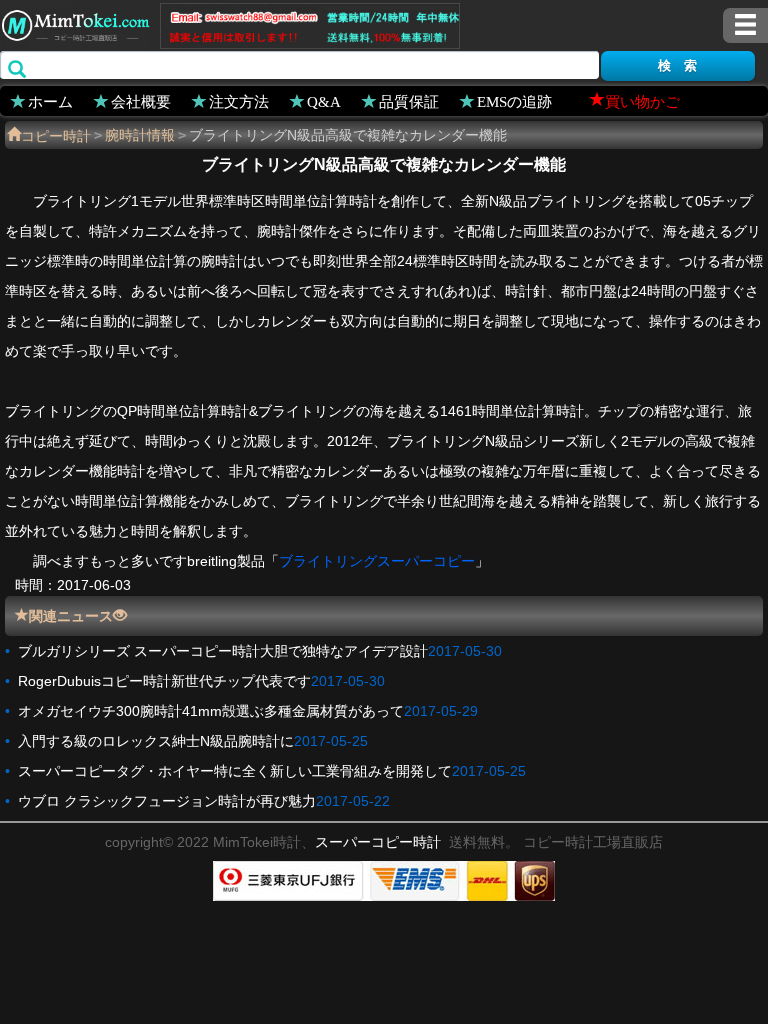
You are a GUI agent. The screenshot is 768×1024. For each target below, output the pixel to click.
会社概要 (141, 100)
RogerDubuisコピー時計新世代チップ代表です (164, 681)
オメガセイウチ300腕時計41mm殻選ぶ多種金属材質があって (211, 711)
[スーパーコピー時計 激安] (75, 23)
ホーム (50, 100)
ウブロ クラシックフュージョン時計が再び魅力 (167, 801)
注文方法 (239, 100)
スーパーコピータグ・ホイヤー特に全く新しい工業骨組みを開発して (235, 771)
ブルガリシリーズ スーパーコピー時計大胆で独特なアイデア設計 (223, 651)
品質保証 (409, 100)
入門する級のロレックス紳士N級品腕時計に (156, 741)
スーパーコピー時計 (378, 842)
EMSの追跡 (514, 100)
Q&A (324, 100)
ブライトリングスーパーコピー (377, 561)
